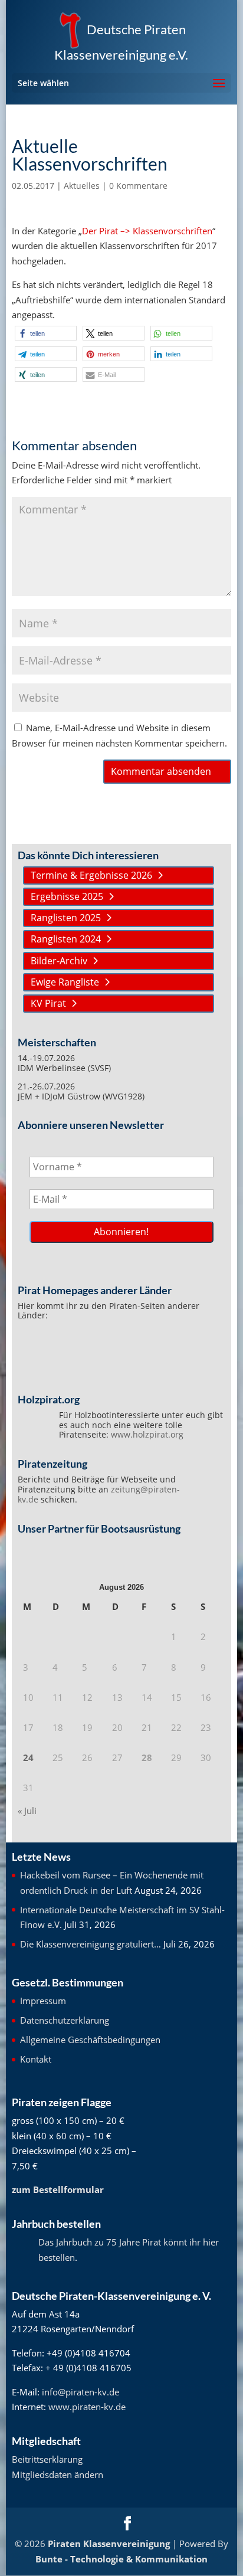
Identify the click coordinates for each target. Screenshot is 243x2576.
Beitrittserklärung (47, 2459)
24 (28, 1757)
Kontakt (36, 2059)
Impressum (43, 2001)
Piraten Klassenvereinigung (109, 2544)
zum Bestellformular (58, 2189)
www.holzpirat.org (147, 1434)
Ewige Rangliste (65, 982)
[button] (46, 333)
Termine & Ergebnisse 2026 (91, 875)
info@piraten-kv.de (81, 2392)
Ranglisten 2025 (66, 918)
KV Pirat (48, 1003)
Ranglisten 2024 (66, 939)
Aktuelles (82, 186)
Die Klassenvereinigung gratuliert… (91, 1944)
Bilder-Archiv (59, 961)
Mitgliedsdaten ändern (58, 2474)
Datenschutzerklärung (65, 2020)
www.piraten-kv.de (87, 2407)
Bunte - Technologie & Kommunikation (121, 2559)
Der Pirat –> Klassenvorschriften (147, 231)
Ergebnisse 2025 (67, 896)
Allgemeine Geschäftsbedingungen (90, 2040)
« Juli (27, 1811)
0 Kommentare (138, 186)
